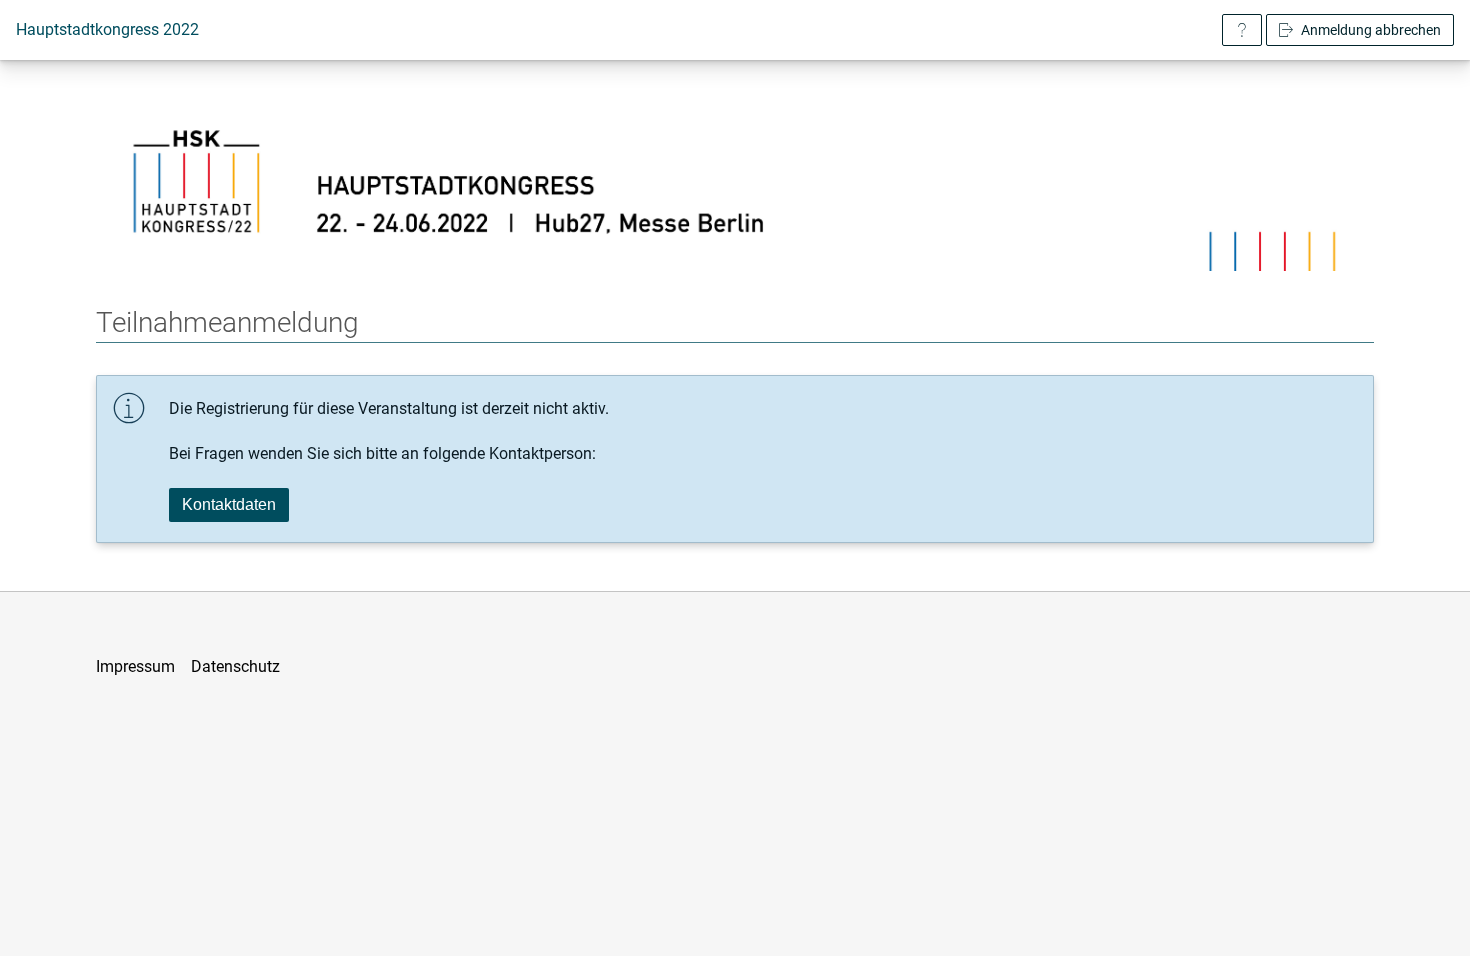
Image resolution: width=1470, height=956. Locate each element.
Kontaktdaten (229, 504)
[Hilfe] (1242, 30)
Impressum (135, 666)
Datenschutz (235, 666)
